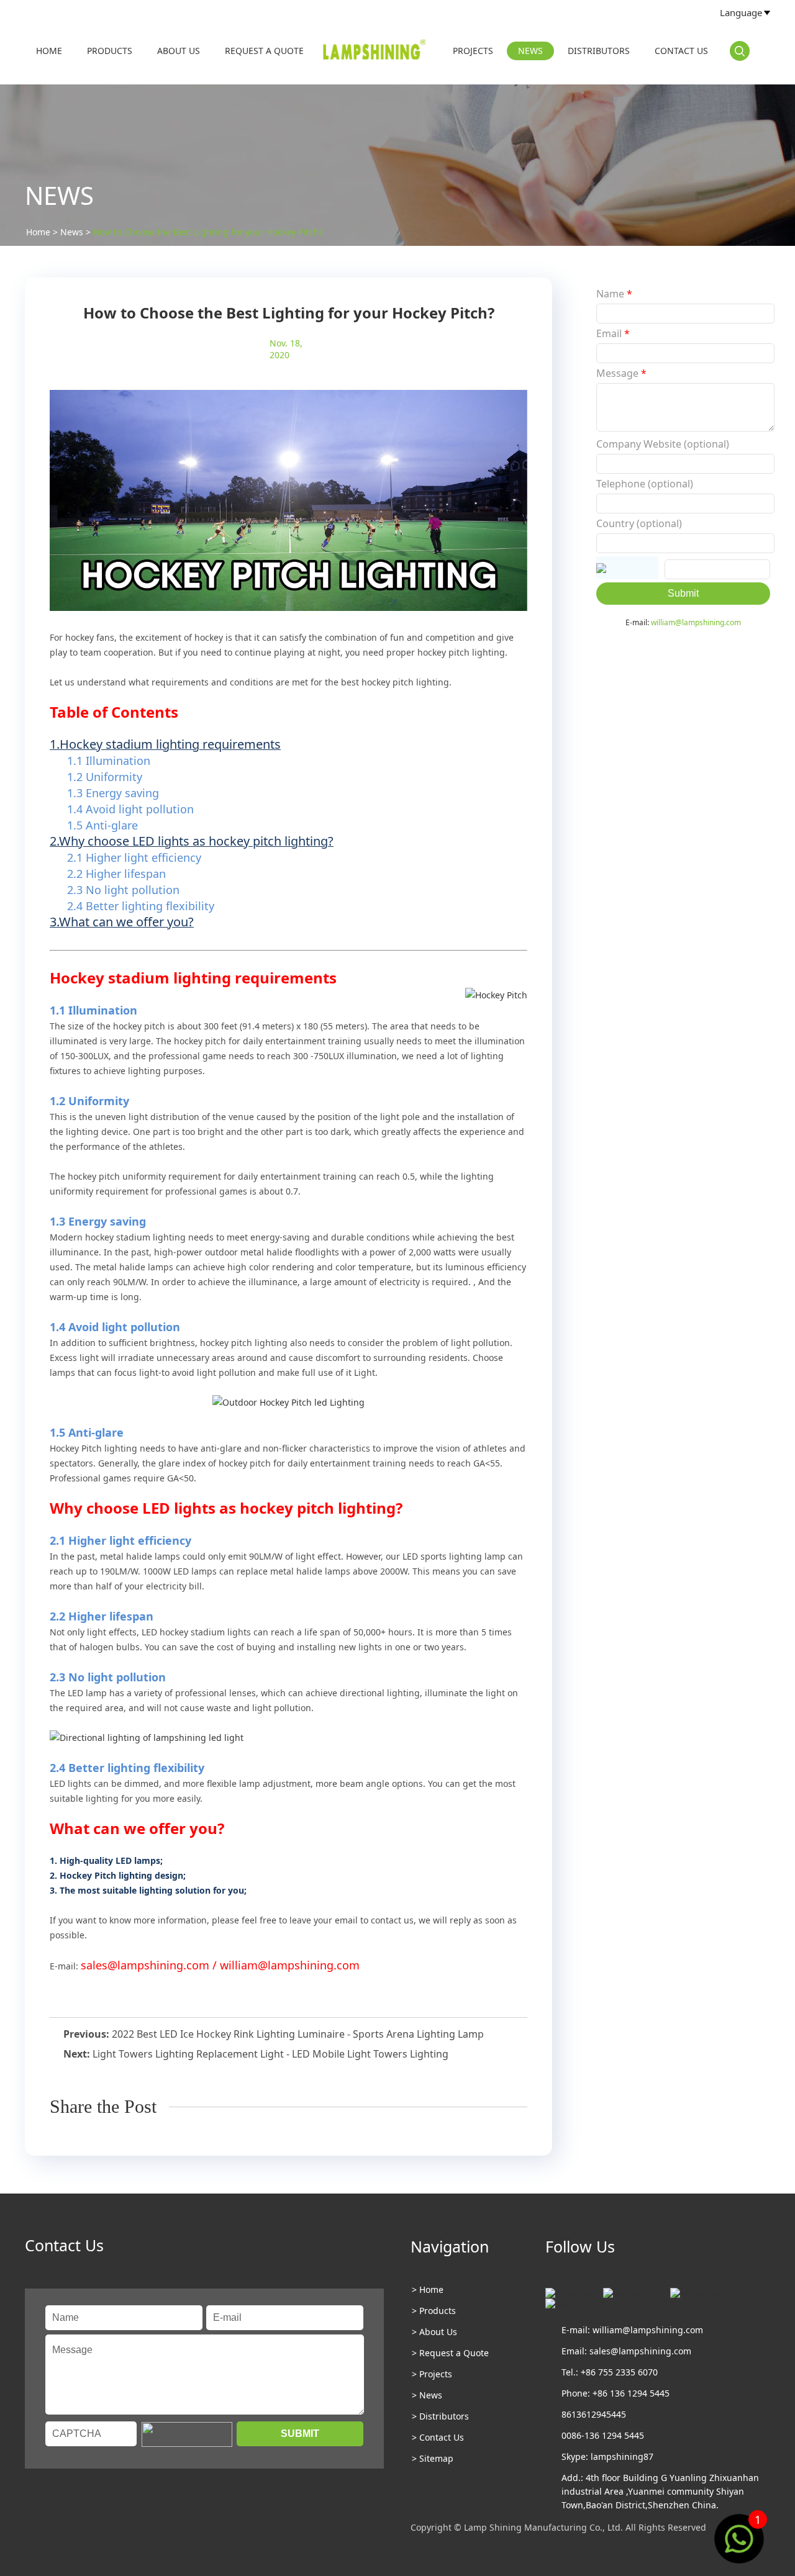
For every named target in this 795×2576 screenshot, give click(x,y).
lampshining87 (622, 2456)
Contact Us (681, 51)
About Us (179, 51)
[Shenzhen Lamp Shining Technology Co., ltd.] (375, 52)
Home (49, 51)
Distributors (599, 51)
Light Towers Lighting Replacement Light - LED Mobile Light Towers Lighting (270, 2054)
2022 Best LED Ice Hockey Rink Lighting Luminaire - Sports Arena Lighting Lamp (298, 2034)
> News (427, 2395)
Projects (473, 51)
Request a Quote (264, 51)
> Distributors (440, 2416)
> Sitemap (433, 2458)
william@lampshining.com (696, 622)
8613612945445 (594, 2414)
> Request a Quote (450, 2353)
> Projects (432, 2374)
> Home (428, 2289)
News (530, 51)
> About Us (434, 2332)
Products (110, 51)
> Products (434, 2311)
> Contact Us (438, 2437)
